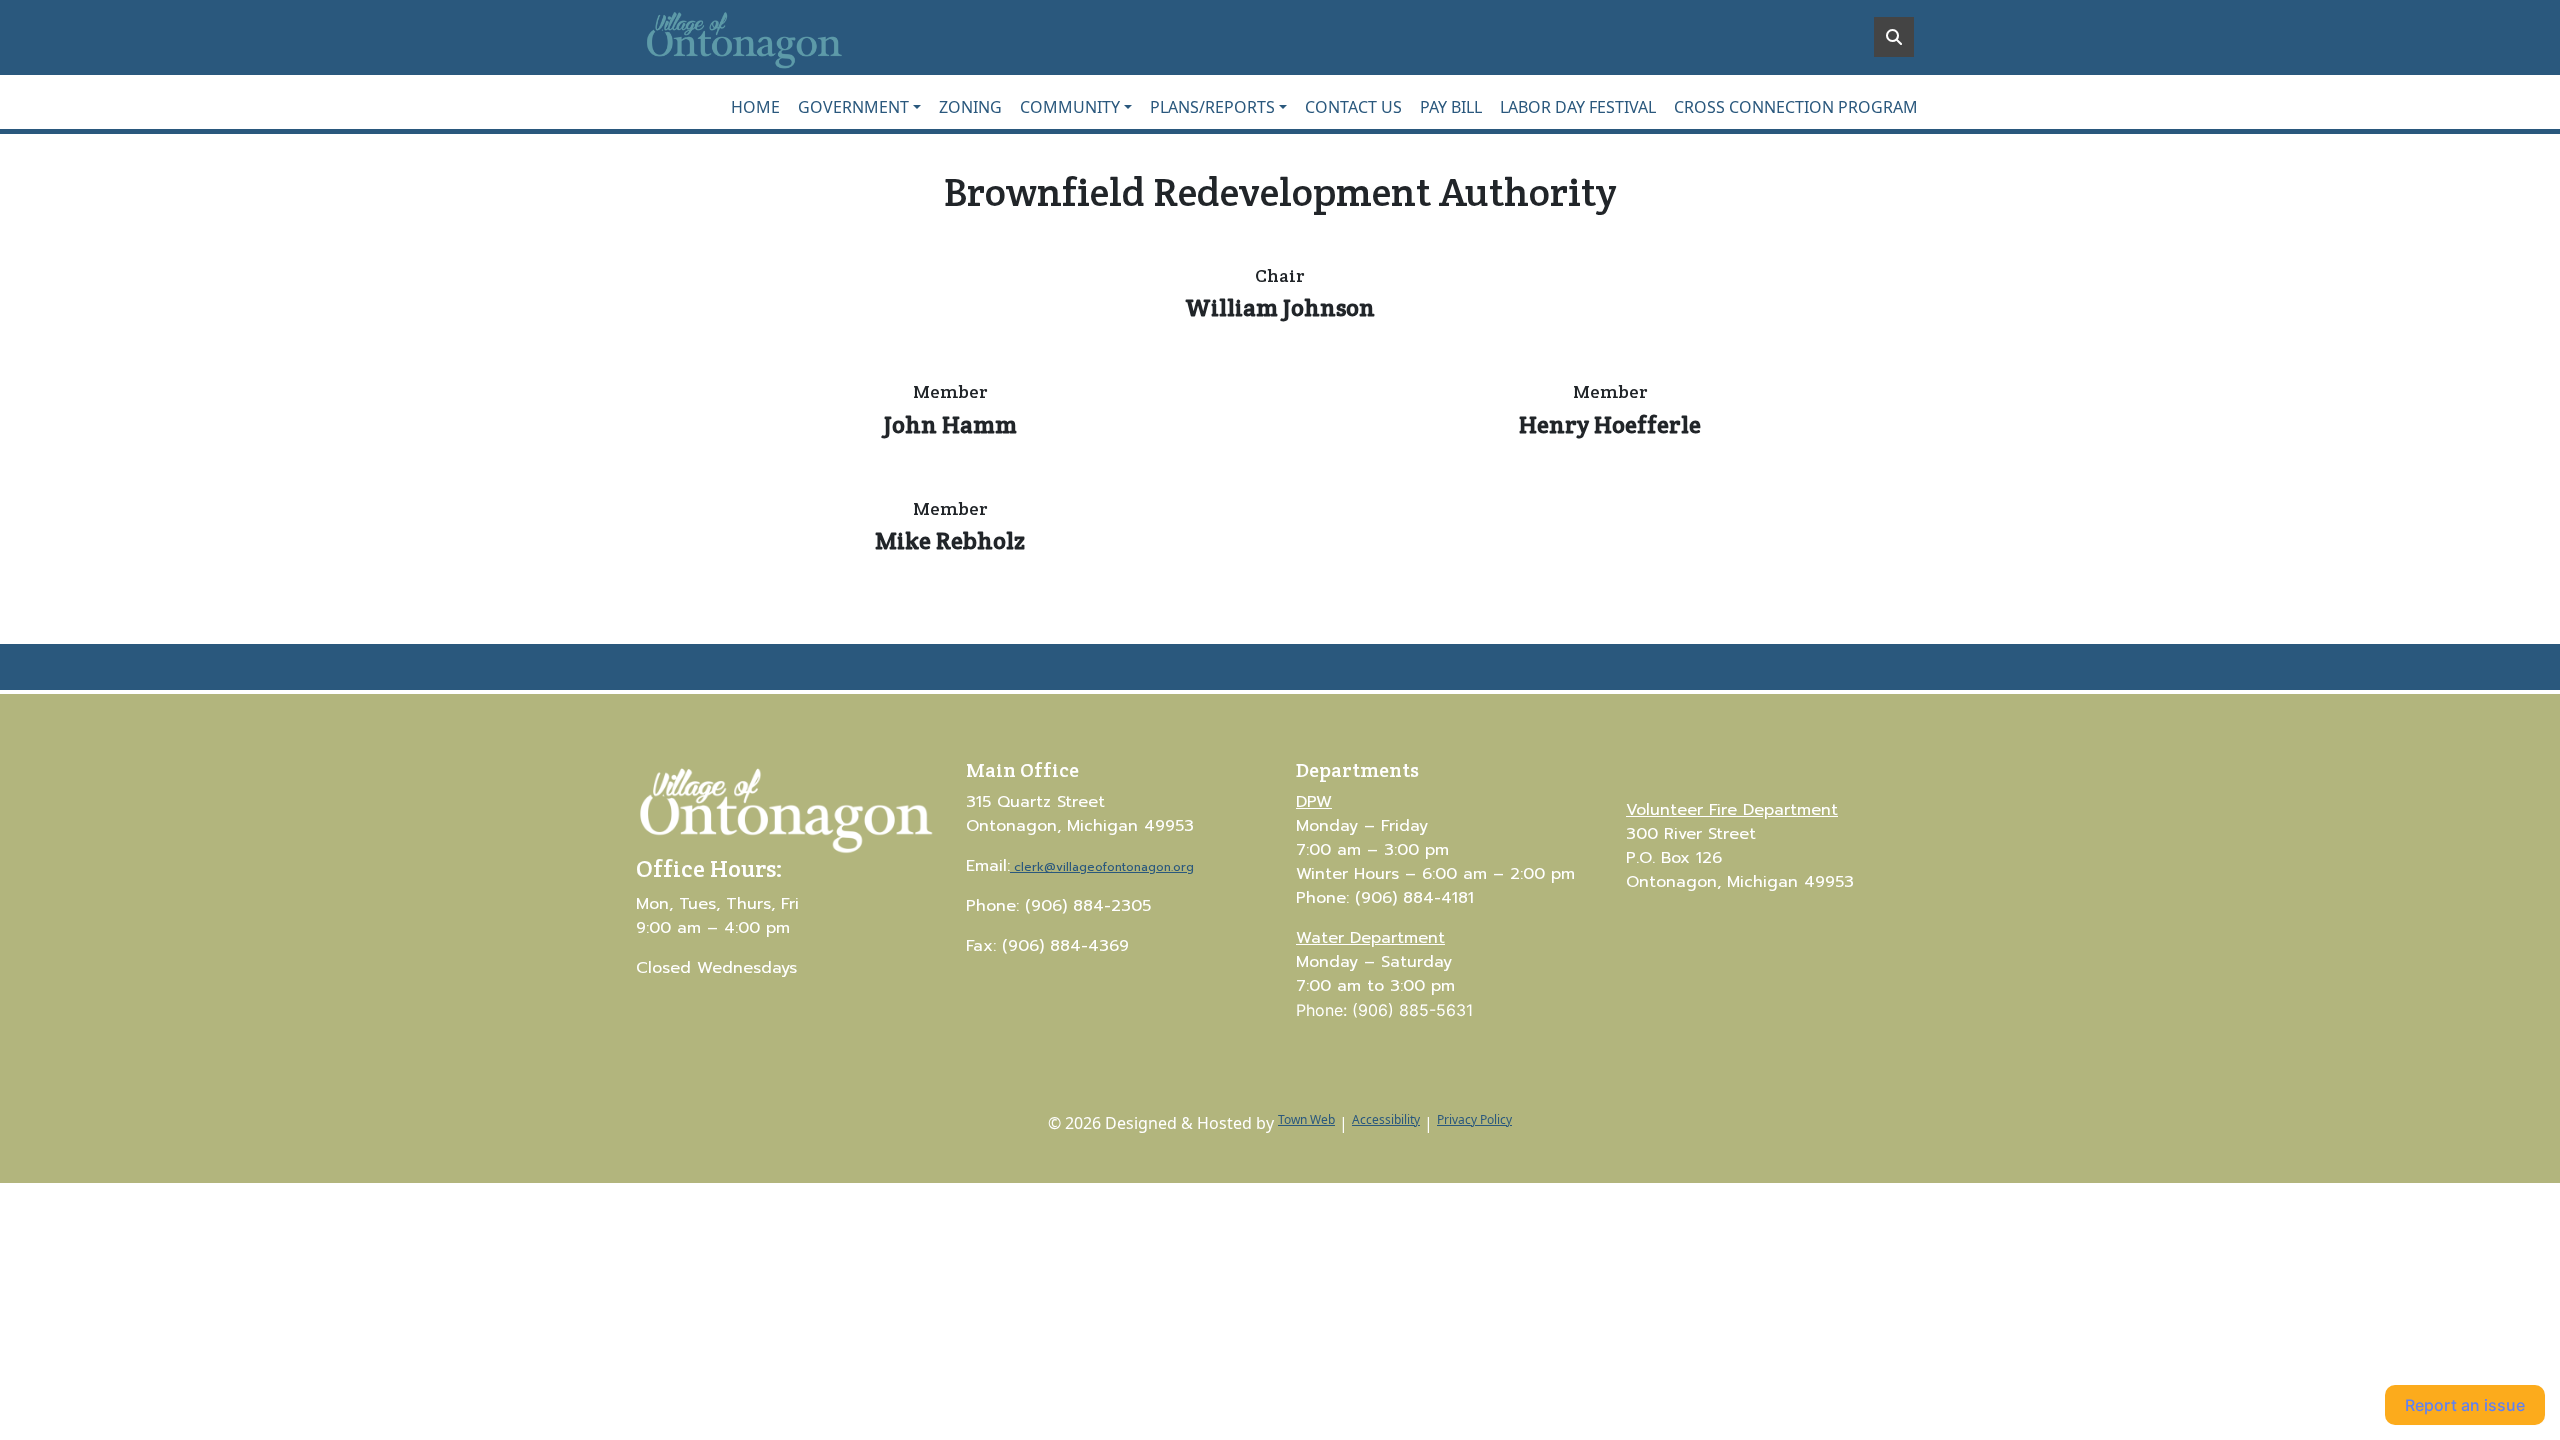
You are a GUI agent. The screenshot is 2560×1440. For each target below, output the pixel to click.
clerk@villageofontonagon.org (1104, 867)
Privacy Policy (1474, 1119)
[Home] (786, 37)
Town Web (1306, 1119)
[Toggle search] (1894, 37)
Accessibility (1386, 1119)
